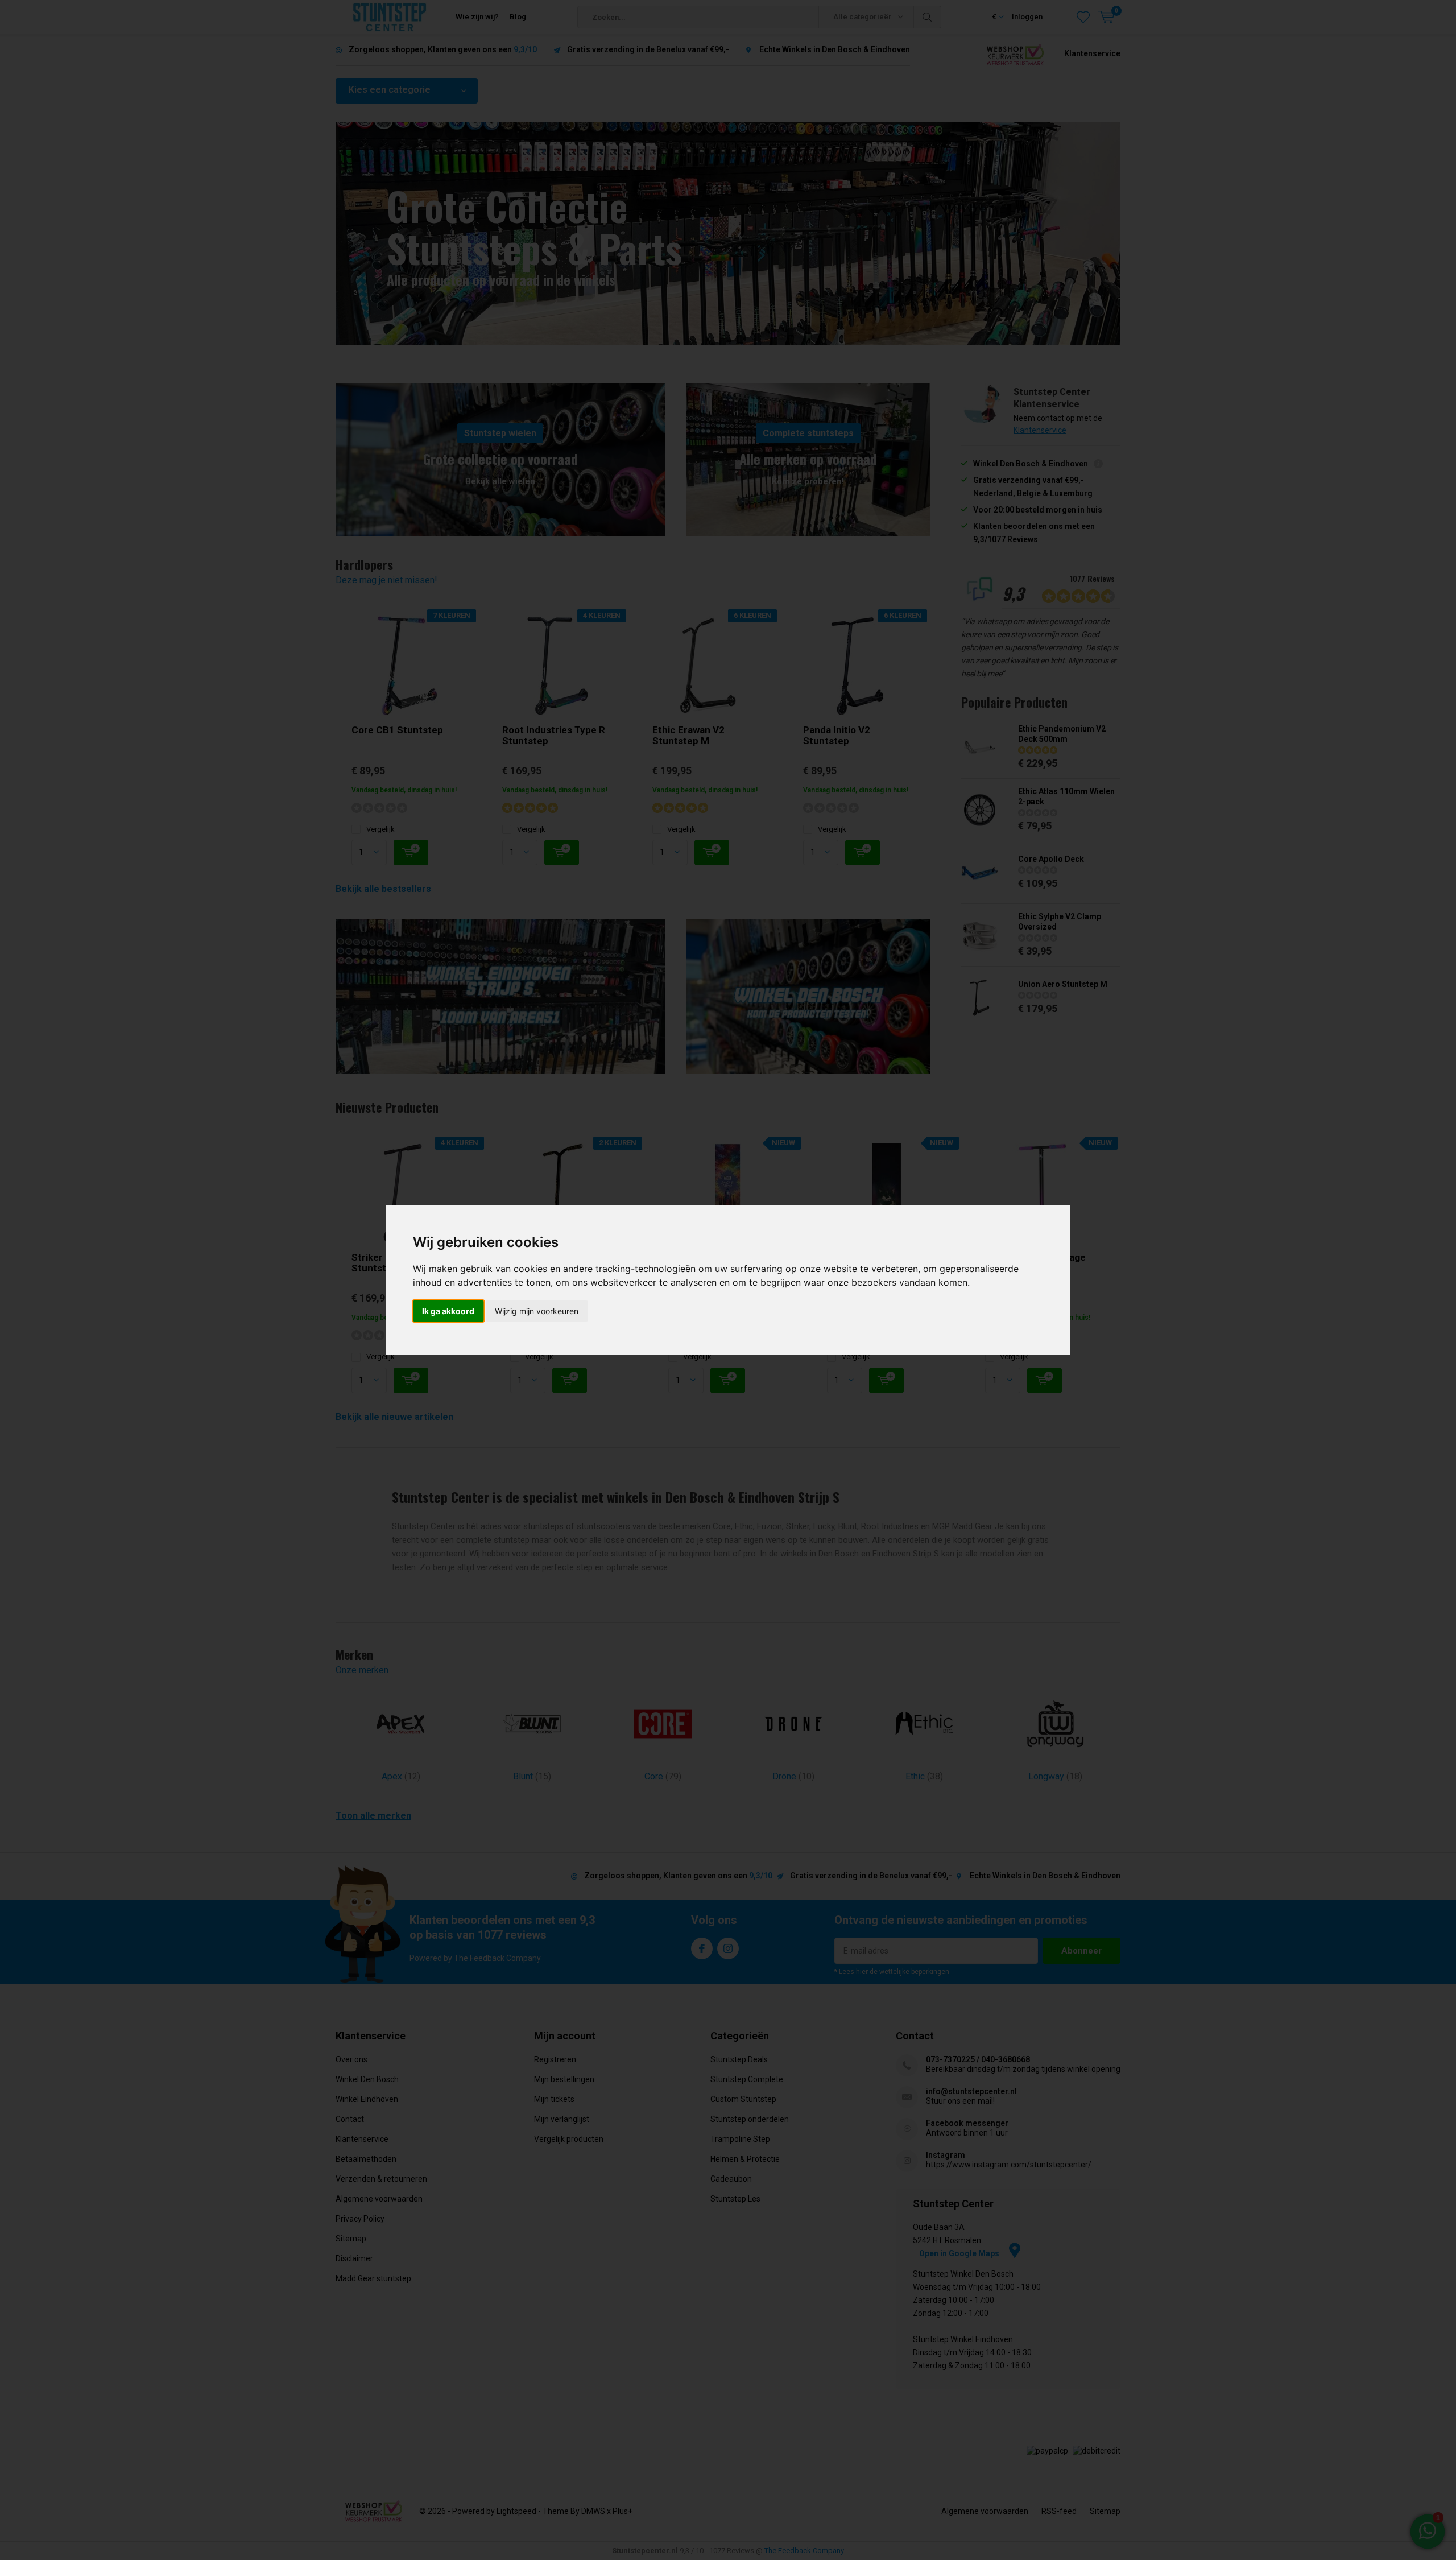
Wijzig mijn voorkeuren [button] (537, 1311)
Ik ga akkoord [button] (448, 1311)
